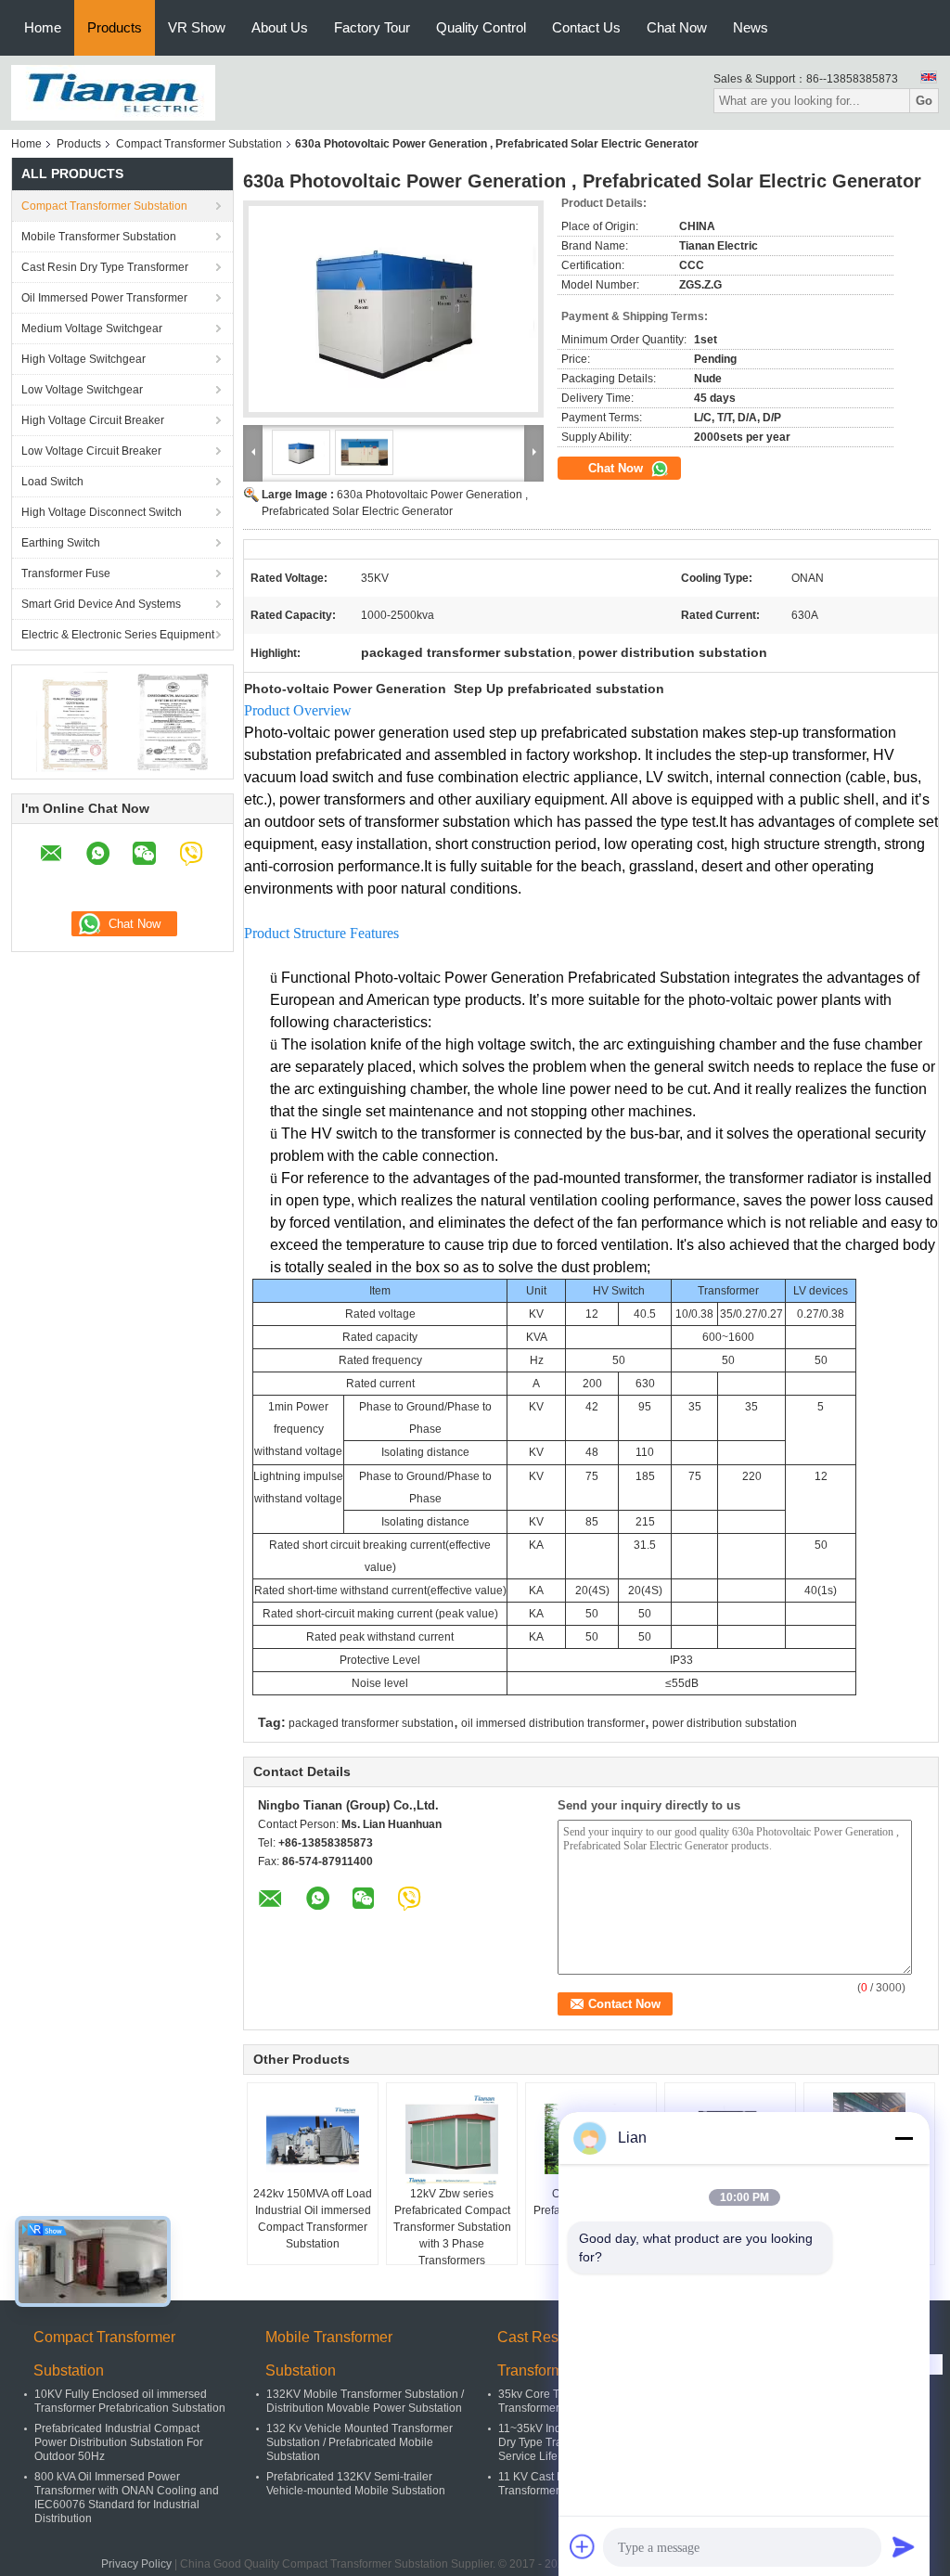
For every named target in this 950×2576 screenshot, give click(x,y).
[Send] (904, 2546)
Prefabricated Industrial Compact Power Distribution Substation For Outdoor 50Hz (119, 2442)
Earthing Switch (61, 543)
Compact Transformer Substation (199, 144)
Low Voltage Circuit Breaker (91, 451)
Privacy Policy (136, 2564)
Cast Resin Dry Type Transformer (105, 267)
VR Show (197, 27)
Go (924, 101)
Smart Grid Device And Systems (101, 604)
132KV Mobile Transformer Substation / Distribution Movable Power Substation (365, 2401)
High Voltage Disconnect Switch (102, 512)
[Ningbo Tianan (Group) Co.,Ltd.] (113, 92)
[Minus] (904, 2138)
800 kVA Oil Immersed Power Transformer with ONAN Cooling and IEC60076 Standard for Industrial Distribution (127, 2498)
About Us (280, 27)
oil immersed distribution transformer (553, 1723)
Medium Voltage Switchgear (92, 328)
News (751, 27)
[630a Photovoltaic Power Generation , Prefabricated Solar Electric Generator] (393, 309)
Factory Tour (372, 27)
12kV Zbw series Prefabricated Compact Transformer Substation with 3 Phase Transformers (452, 2227)
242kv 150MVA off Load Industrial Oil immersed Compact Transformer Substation (313, 2219)
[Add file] (583, 2546)
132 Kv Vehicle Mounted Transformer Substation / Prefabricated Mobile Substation (359, 2442)
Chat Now (677, 27)
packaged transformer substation (371, 1723)
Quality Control (481, 27)
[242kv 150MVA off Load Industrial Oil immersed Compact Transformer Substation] (313, 2139)
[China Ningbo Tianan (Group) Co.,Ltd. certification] (72, 721)
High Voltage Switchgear (83, 359)
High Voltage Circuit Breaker (93, 420)
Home (43, 27)
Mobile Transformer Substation (99, 237)
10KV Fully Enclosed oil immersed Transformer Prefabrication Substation (130, 2401)
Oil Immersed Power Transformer (104, 298)
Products (115, 27)
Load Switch (52, 482)
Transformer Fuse (66, 573)
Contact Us (586, 27)
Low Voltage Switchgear (82, 390)
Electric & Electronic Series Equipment (118, 635)
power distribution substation (725, 1723)
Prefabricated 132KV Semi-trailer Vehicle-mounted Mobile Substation (356, 2484)
